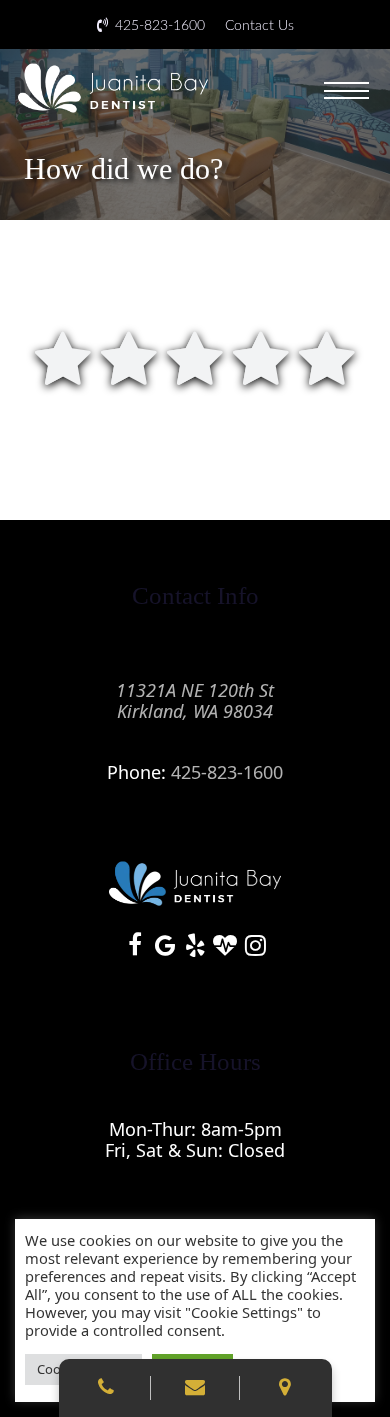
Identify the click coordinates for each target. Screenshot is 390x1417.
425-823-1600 (227, 772)
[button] (348, 88)
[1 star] (63, 357)
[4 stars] (261, 357)
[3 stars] (195, 357)
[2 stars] (129, 357)
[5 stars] (327, 357)
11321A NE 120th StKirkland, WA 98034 (195, 700)
